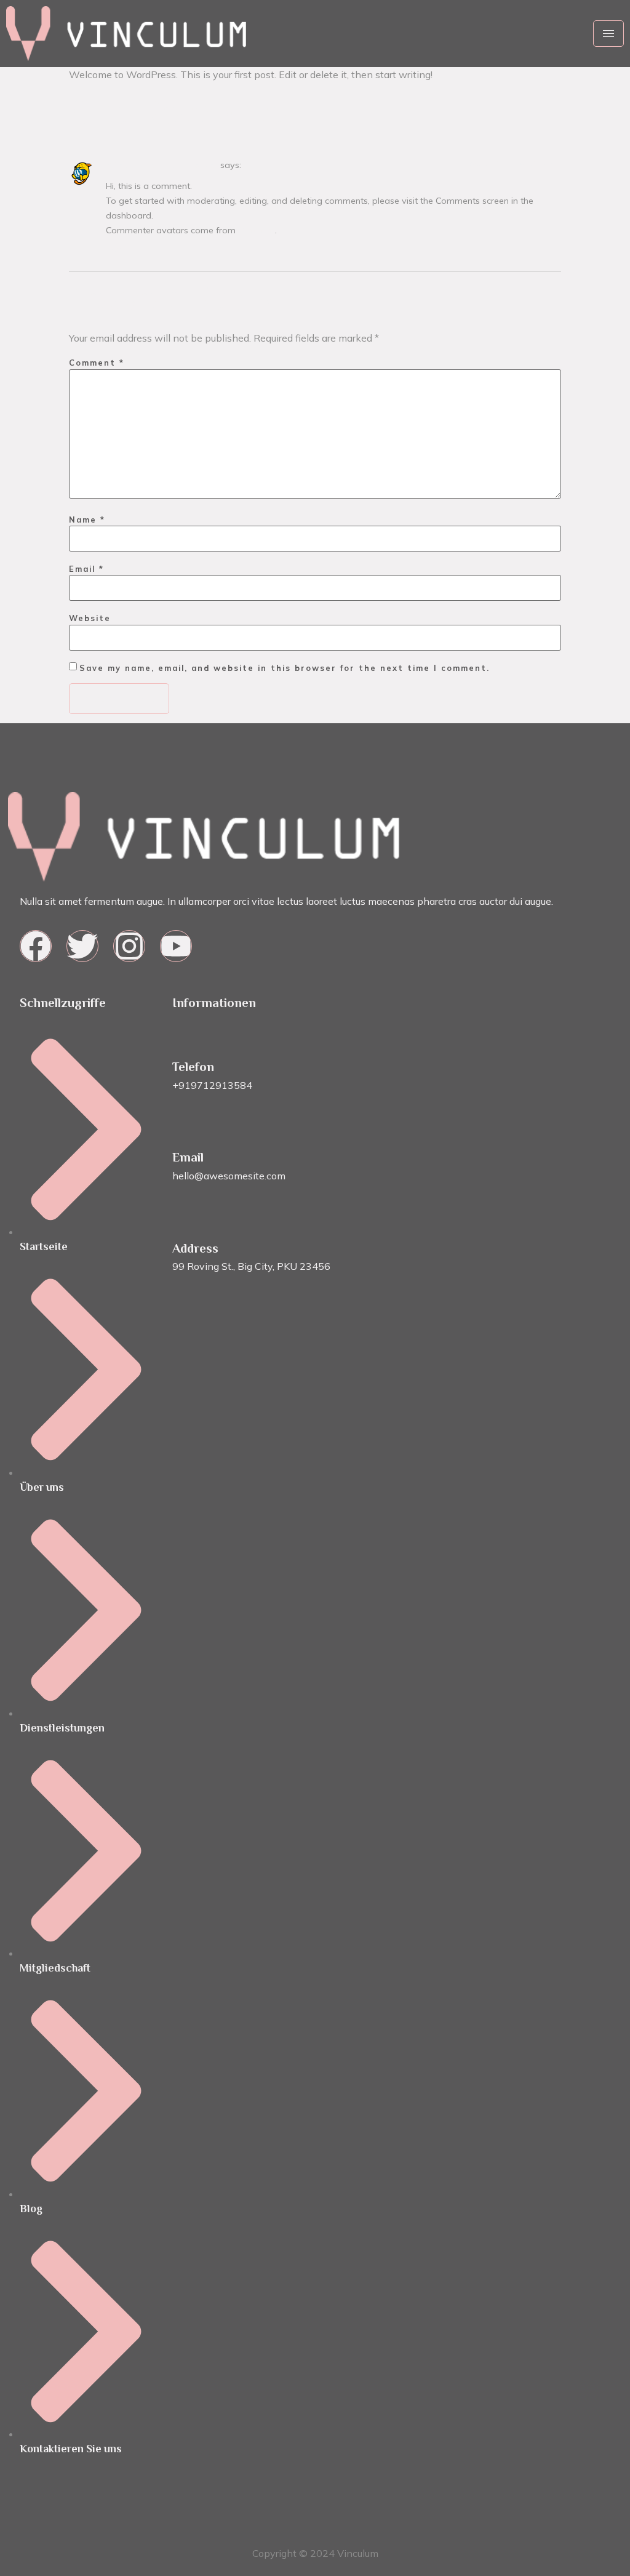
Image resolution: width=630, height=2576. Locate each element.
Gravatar (257, 230)
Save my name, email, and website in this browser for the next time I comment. (285, 668)
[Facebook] (36, 946)
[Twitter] (82, 946)
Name (87, 520)
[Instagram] (129, 946)
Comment (97, 363)
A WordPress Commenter (162, 165)
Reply (114, 249)
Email (86, 569)
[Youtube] (176, 946)
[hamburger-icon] (608, 34)
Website (90, 618)
